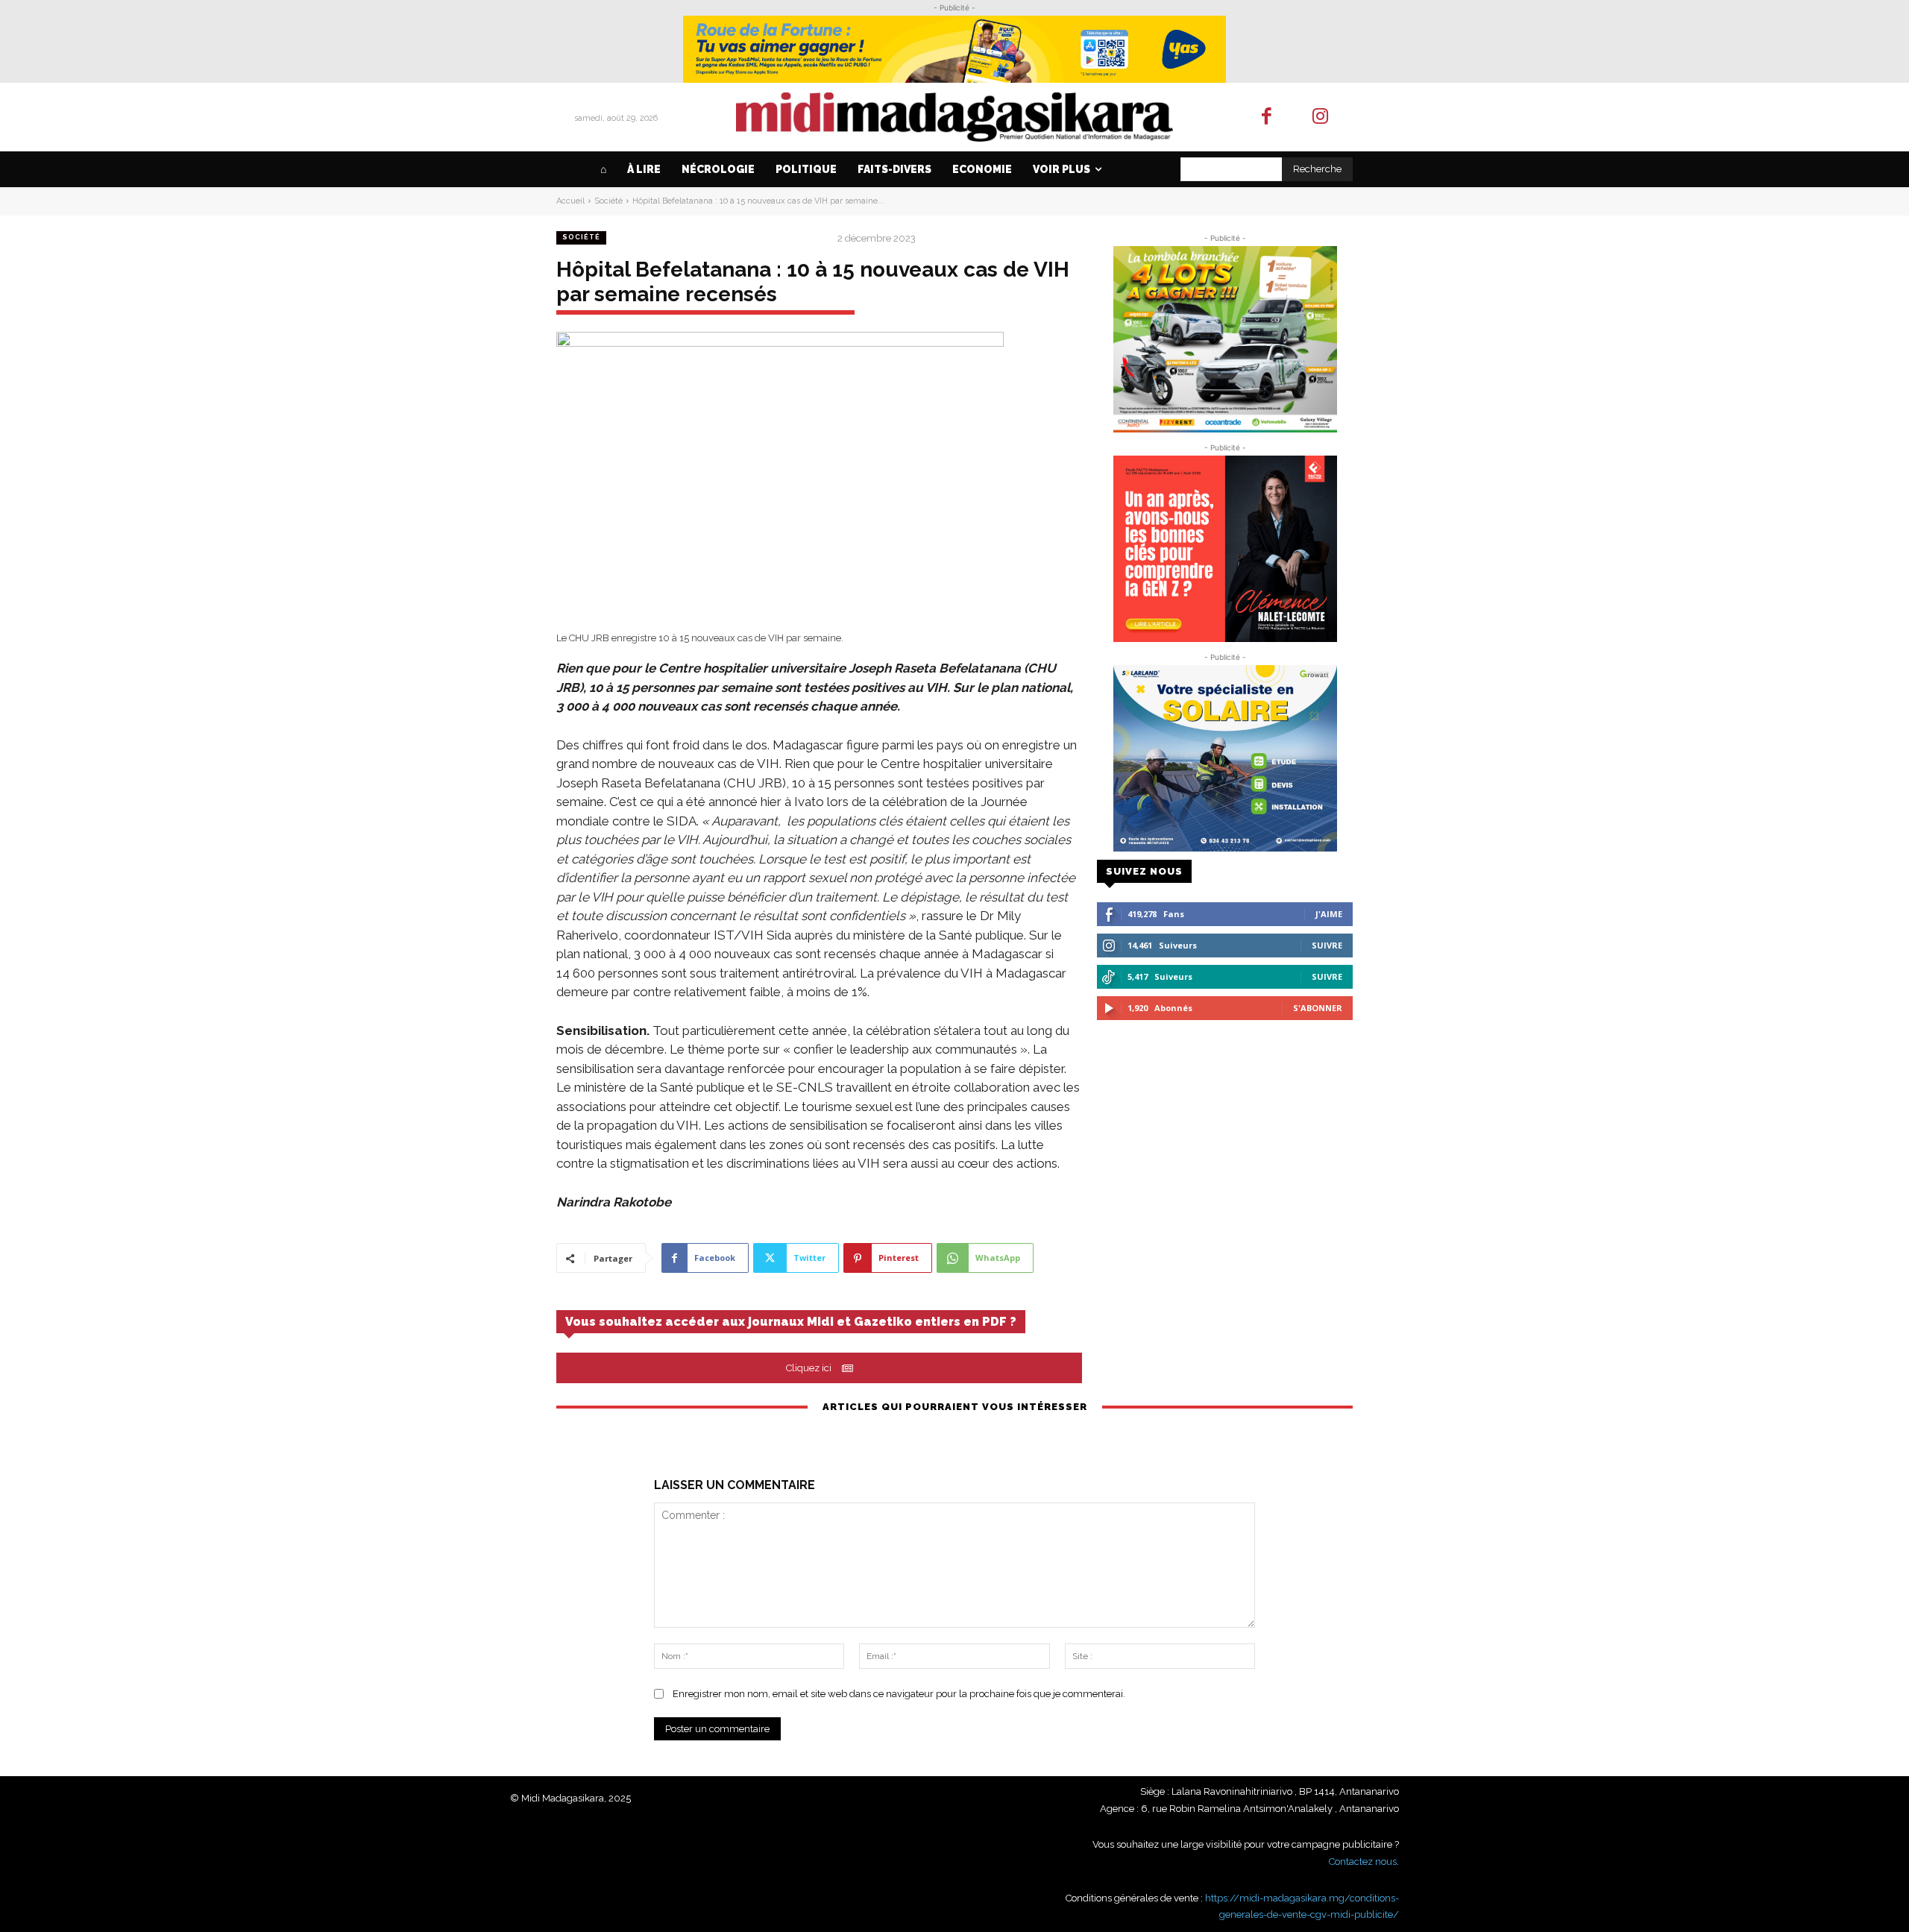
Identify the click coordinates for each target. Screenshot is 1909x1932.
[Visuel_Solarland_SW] (1225, 758)
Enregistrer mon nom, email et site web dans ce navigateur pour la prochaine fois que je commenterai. (899, 1694)
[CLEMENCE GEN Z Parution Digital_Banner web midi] (1225, 549)
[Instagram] (1321, 117)
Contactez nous (1363, 1862)
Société (608, 201)
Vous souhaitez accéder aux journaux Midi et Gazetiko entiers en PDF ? (791, 1322)
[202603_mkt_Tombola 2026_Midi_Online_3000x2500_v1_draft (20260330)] (1225, 339)
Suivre (1327, 945)
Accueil (570, 201)
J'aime (1329, 914)
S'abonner (1318, 1008)
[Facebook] (1267, 117)
